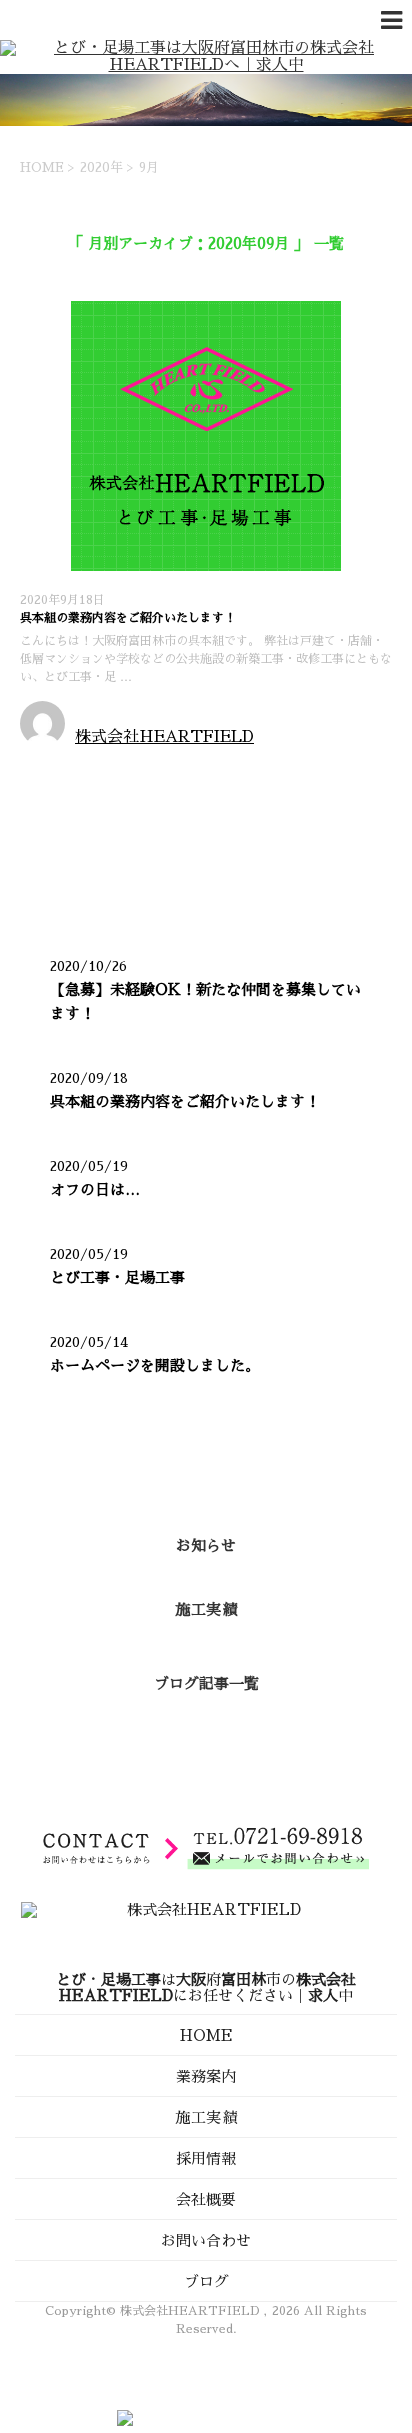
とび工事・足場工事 (117, 1277)
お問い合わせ (206, 2240)
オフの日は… (95, 1189)
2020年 (101, 167)
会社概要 (206, 2199)
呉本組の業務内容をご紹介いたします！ (128, 618)
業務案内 (206, 2076)
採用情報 (206, 2158)
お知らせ (53, 770)
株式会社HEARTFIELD (164, 737)
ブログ (206, 2281)
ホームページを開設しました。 (155, 1365)
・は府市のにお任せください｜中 (206, 1987)
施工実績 (206, 1609)
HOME (206, 2035)
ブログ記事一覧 (206, 1683)
